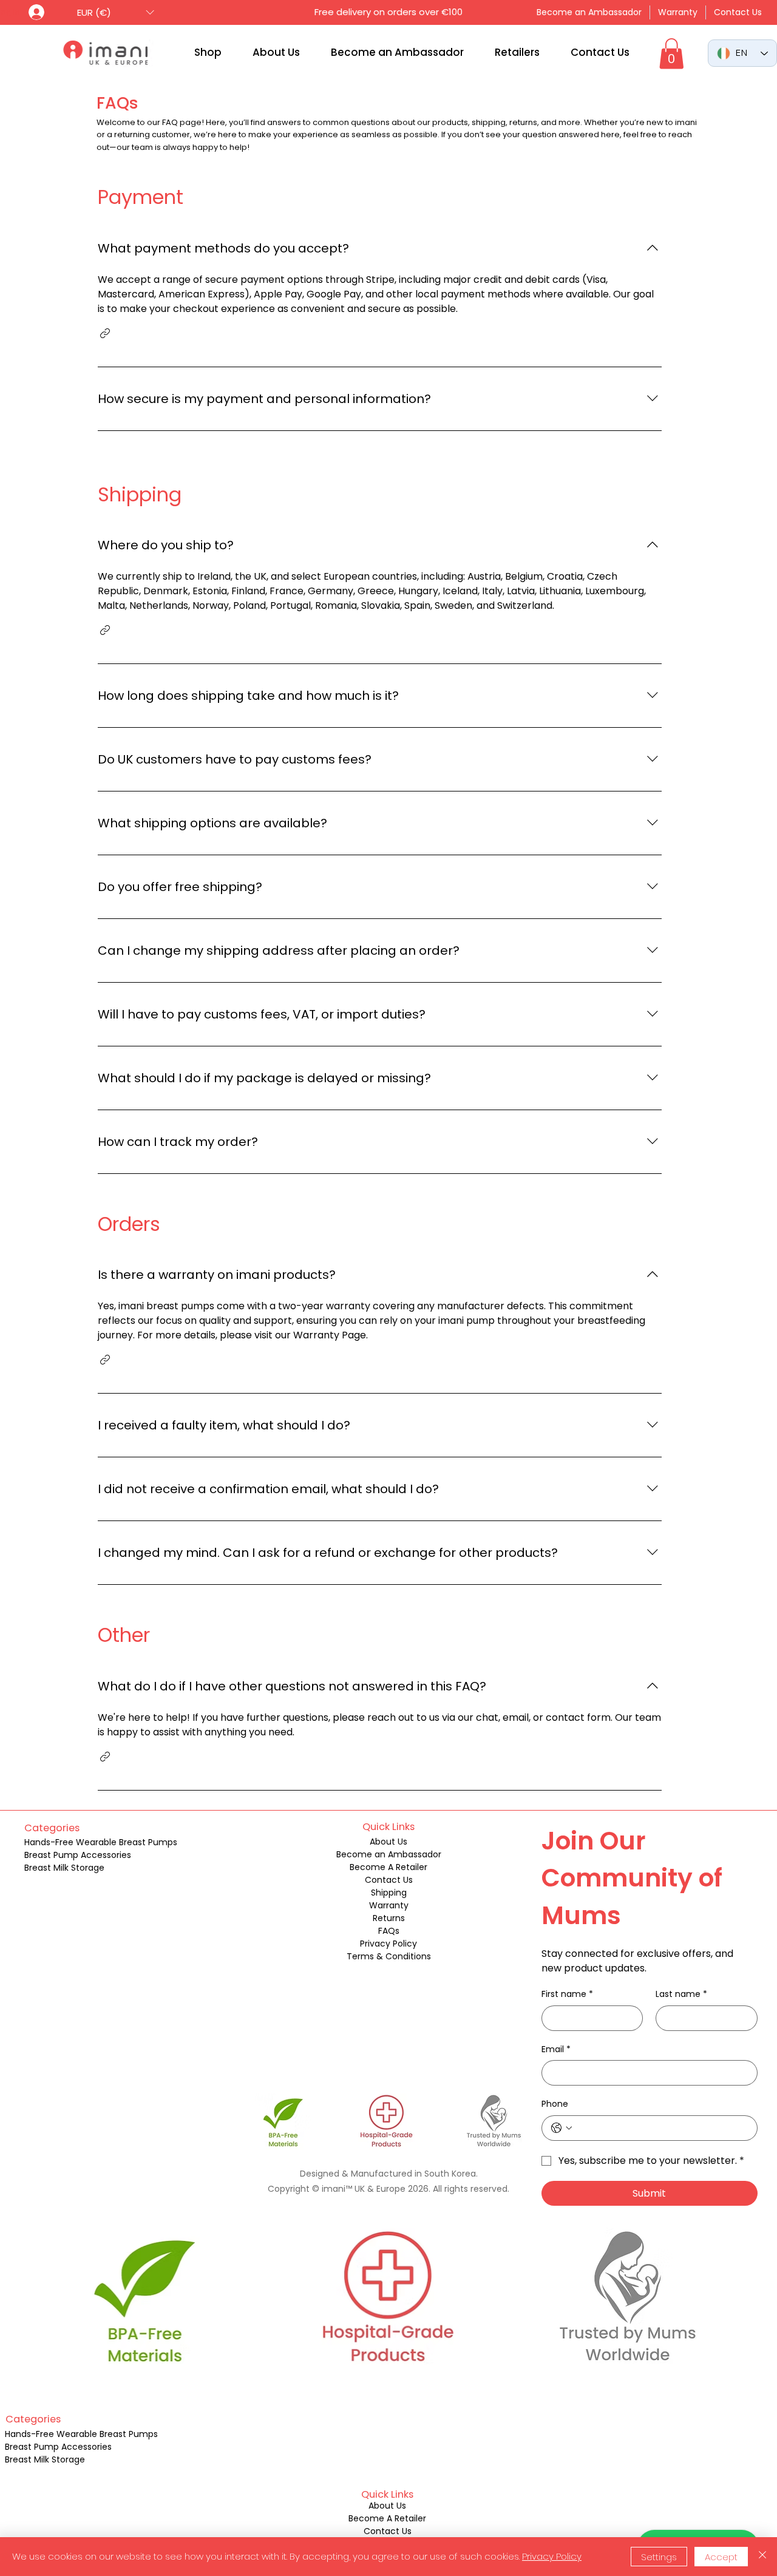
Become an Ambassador (389, 1854)
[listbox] (115, 12)
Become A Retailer (388, 1867)
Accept (721, 2557)
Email (556, 2049)
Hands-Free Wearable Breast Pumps (101, 1842)
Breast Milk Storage (64, 1868)
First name (567, 1994)
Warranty (389, 1905)
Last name (681, 1994)
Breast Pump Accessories (78, 1855)
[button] (115, 12)
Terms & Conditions (389, 1956)
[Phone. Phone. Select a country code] (562, 2128)
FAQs (389, 1931)
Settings (659, 2557)
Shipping (389, 1893)
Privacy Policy (388, 1944)
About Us (388, 1842)
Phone (555, 2104)
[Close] (762, 2557)
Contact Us (389, 1880)
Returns (389, 1918)
